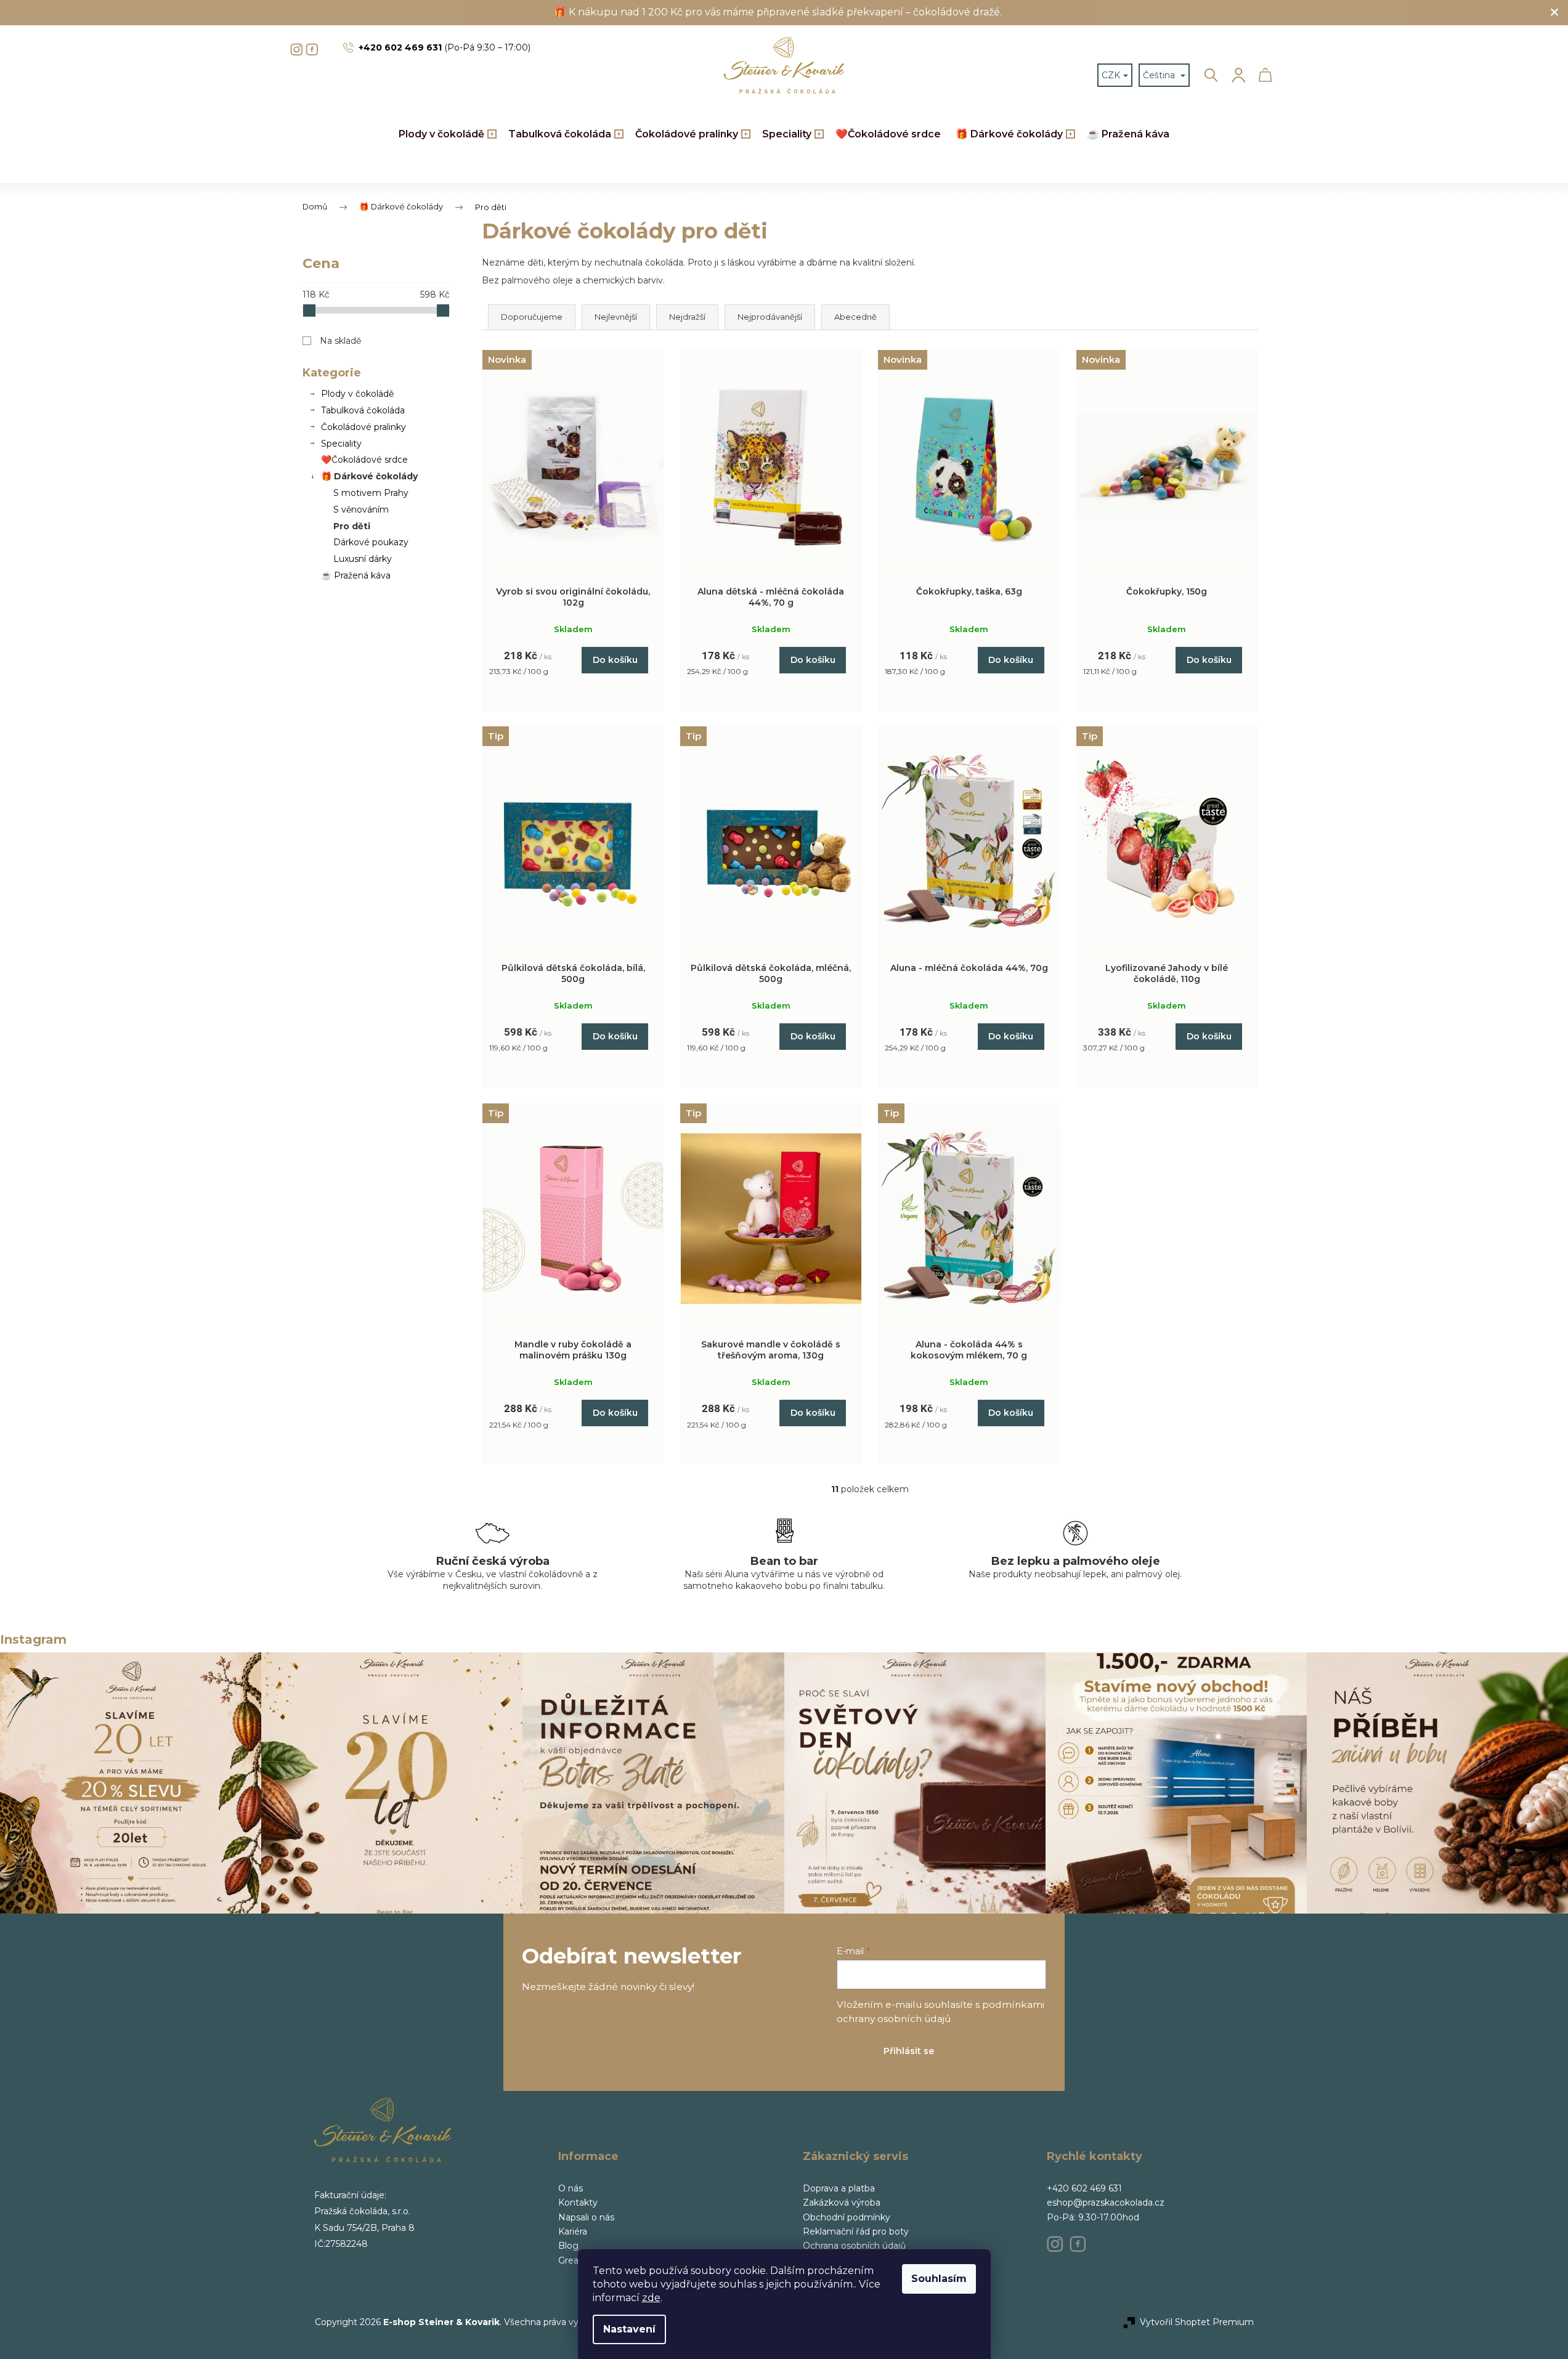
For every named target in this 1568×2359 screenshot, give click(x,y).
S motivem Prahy (371, 493)
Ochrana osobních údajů (854, 2246)
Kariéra (573, 2231)
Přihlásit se (909, 2051)
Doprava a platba (839, 2188)
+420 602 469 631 (1084, 2188)
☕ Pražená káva (356, 575)
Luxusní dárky (363, 559)
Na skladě (340, 341)
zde (651, 2298)
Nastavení (629, 2329)
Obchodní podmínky (847, 2217)
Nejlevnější (616, 317)
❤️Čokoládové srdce (364, 460)
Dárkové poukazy (371, 542)
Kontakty (578, 2203)
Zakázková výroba (842, 2203)
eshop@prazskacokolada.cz (1106, 2203)
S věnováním (361, 510)
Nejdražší (687, 317)
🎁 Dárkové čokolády (369, 476)
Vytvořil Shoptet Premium (1197, 2322)
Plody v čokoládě (357, 394)
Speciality (341, 444)
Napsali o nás (586, 2217)
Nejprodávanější (770, 317)
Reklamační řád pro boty (856, 2231)
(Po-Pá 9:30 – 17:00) (445, 47)
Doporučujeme (532, 317)
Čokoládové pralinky (364, 427)
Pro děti (352, 526)
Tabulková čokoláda (363, 410)
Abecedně (855, 317)
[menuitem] (446, 135)
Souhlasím (939, 2279)
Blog (568, 2246)
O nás (571, 2188)
